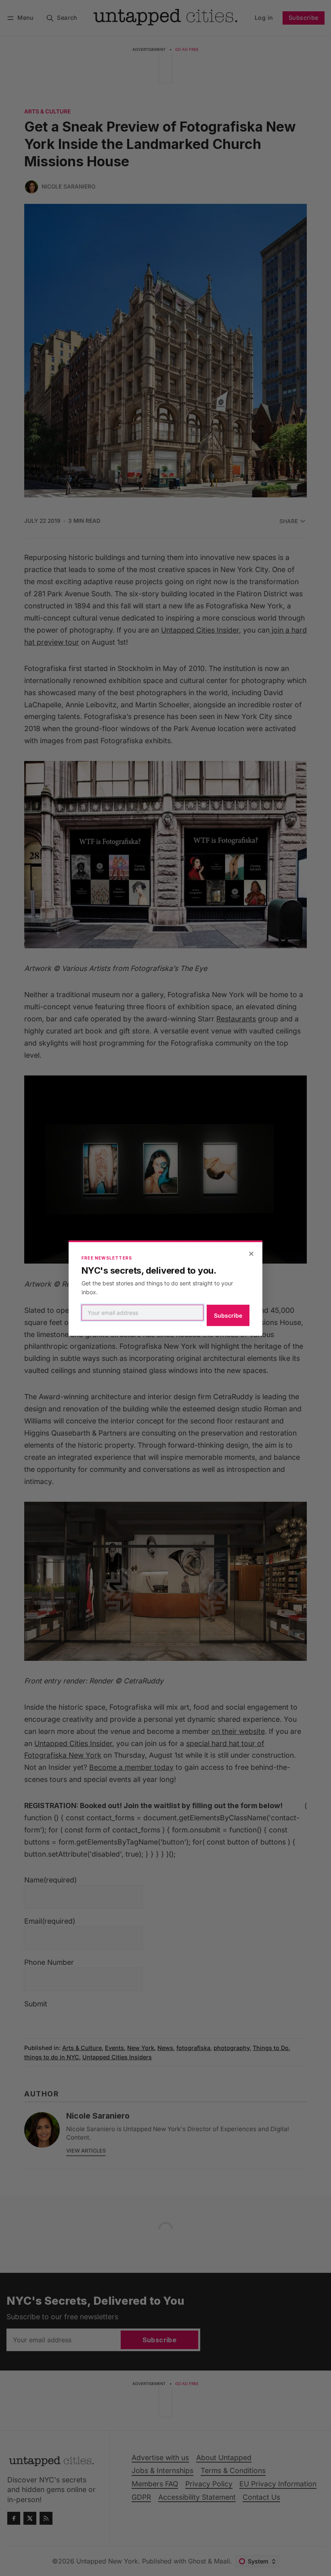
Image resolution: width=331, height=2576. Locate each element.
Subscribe (228, 1315)
